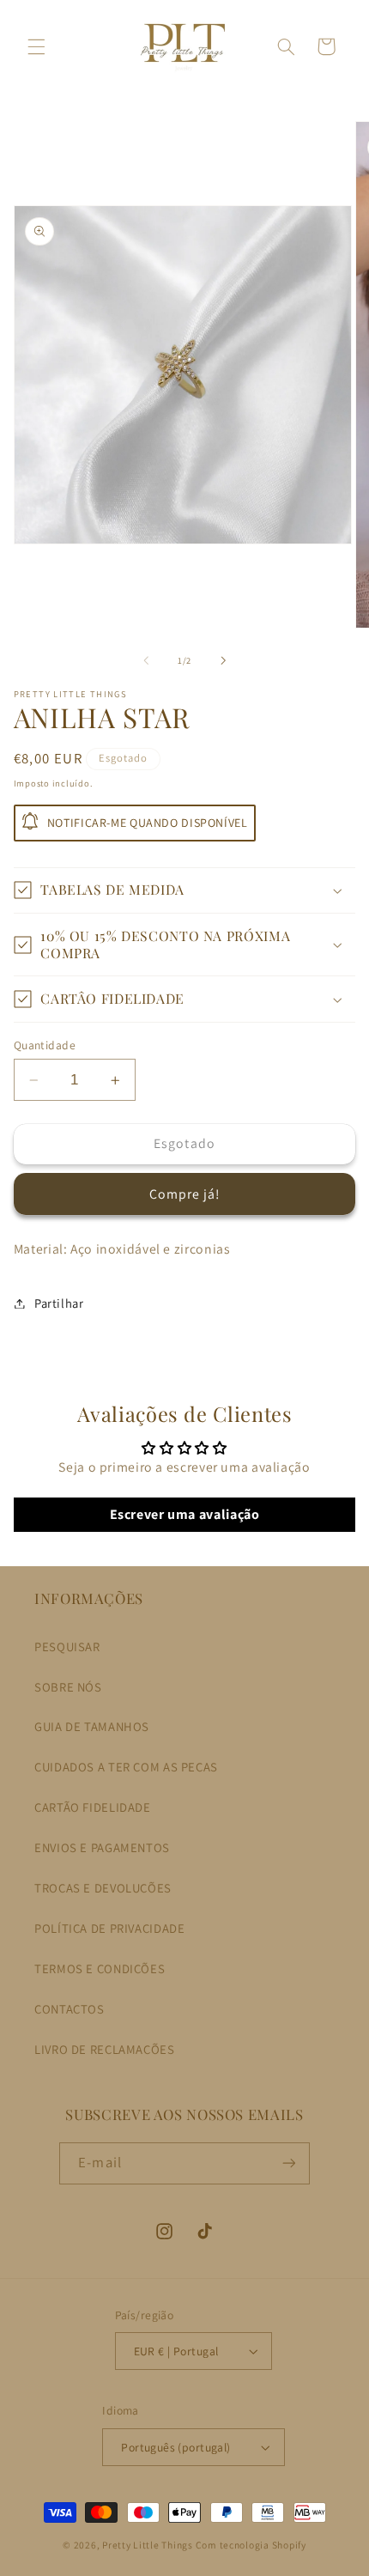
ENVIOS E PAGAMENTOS (102, 1847)
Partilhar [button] (59, 1303)
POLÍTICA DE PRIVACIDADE (110, 1928)
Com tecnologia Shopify (251, 2545)
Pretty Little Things (148, 2545)
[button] (36, 46)
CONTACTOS (70, 2009)
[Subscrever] (288, 2163)
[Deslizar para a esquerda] (146, 661)
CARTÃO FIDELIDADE (93, 1807)
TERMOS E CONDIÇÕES (100, 1968)
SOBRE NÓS (68, 1687)
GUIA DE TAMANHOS (92, 1726)
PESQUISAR (67, 1646)
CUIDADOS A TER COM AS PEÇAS (126, 1767)
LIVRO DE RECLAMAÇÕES (105, 2049)
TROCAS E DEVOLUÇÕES (103, 1888)
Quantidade (45, 1045)
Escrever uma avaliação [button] (185, 1514)
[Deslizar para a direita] (223, 661)
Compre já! (185, 1194)
